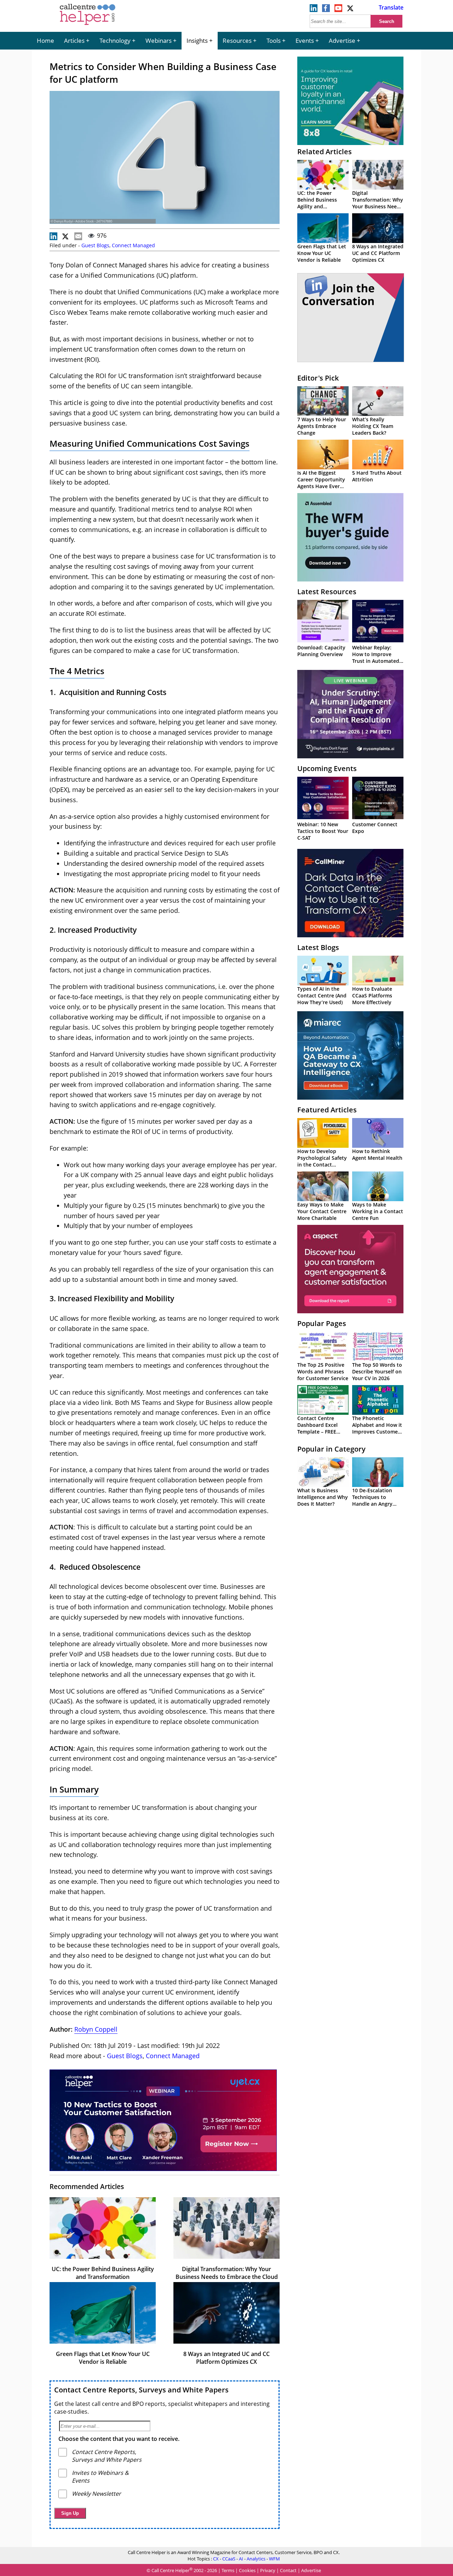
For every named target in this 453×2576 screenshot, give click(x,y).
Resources (237, 40)
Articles (74, 40)
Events (305, 40)
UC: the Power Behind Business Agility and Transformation (103, 2273)
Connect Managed (133, 245)
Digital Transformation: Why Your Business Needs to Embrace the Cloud (227, 2273)
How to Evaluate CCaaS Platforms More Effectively (372, 995)
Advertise (342, 40)
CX (216, 2559)
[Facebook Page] (326, 10)
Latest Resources (327, 592)
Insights (197, 40)
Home (45, 40)
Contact (288, 2571)
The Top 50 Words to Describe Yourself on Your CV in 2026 (377, 1371)
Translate (391, 7)
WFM (274, 2559)
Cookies (247, 2571)
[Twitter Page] (351, 10)
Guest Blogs (95, 245)
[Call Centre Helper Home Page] (88, 25)
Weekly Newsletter (96, 2494)
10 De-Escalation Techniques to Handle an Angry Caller (372, 1500)
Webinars (159, 40)
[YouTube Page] (338, 10)
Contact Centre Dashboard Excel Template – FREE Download (317, 1428)
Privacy (268, 2571)
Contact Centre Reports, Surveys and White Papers (141, 2390)
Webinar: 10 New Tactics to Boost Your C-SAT (323, 831)
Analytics (256, 2559)
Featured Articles (327, 1110)
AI (241, 2559)
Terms (228, 2571)
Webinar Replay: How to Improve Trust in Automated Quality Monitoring (376, 658)
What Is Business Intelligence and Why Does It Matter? (323, 1497)
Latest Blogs (318, 947)
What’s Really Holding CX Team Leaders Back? (373, 426)
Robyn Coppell (96, 2029)
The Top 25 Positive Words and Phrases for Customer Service (323, 1371)
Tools (274, 40)
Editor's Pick (318, 378)
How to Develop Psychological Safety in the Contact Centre (322, 1161)
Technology (115, 40)
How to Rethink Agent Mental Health (377, 1154)
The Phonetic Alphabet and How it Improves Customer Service (377, 1428)
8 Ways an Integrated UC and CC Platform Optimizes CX (226, 2358)
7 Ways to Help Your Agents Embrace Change (322, 426)
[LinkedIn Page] (314, 10)
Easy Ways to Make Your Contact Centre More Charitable (322, 1211)
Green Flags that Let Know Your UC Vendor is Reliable (103, 2358)
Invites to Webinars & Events (100, 2477)
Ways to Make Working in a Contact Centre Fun (378, 1211)
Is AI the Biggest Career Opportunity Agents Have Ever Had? (321, 483)
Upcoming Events (327, 768)
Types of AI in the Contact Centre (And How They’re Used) (322, 995)
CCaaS (229, 2559)
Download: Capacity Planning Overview (321, 651)
